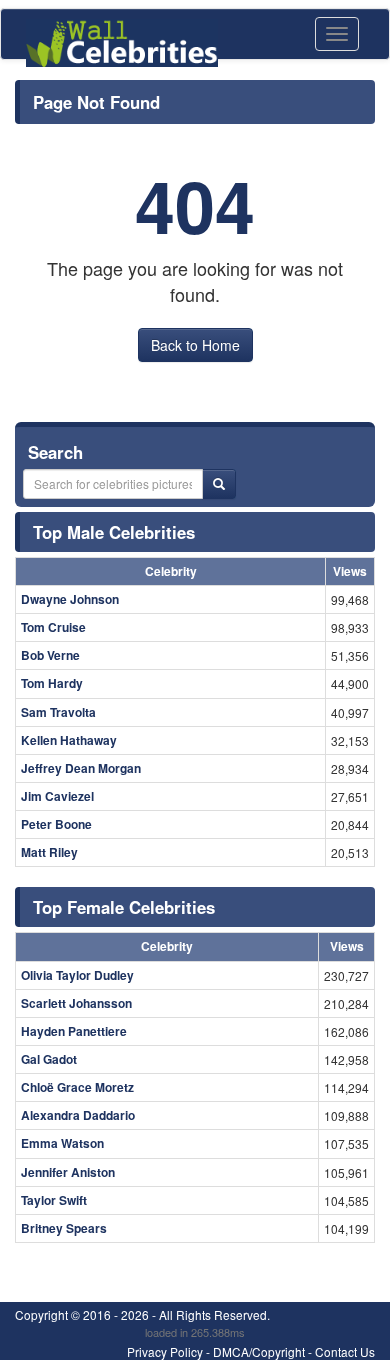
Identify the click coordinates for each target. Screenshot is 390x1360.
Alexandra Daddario (78, 1115)
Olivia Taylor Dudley (77, 975)
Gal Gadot (49, 1059)
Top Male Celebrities (114, 532)
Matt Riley (49, 852)
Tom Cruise (53, 627)
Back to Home (195, 345)
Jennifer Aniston (68, 1172)
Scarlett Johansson (76, 1003)
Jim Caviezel (57, 796)
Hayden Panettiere (74, 1031)
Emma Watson (62, 1143)
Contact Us (345, 1351)
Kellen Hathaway (69, 740)
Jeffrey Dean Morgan (81, 768)
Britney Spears (64, 1228)
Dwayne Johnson (70, 599)
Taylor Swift (54, 1200)
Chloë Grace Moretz (77, 1087)
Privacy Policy (165, 1351)
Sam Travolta (58, 712)
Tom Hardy (52, 683)
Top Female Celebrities (124, 907)
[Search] (219, 484)
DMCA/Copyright (259, 1351)
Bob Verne (50, 655)
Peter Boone (56, 824)
